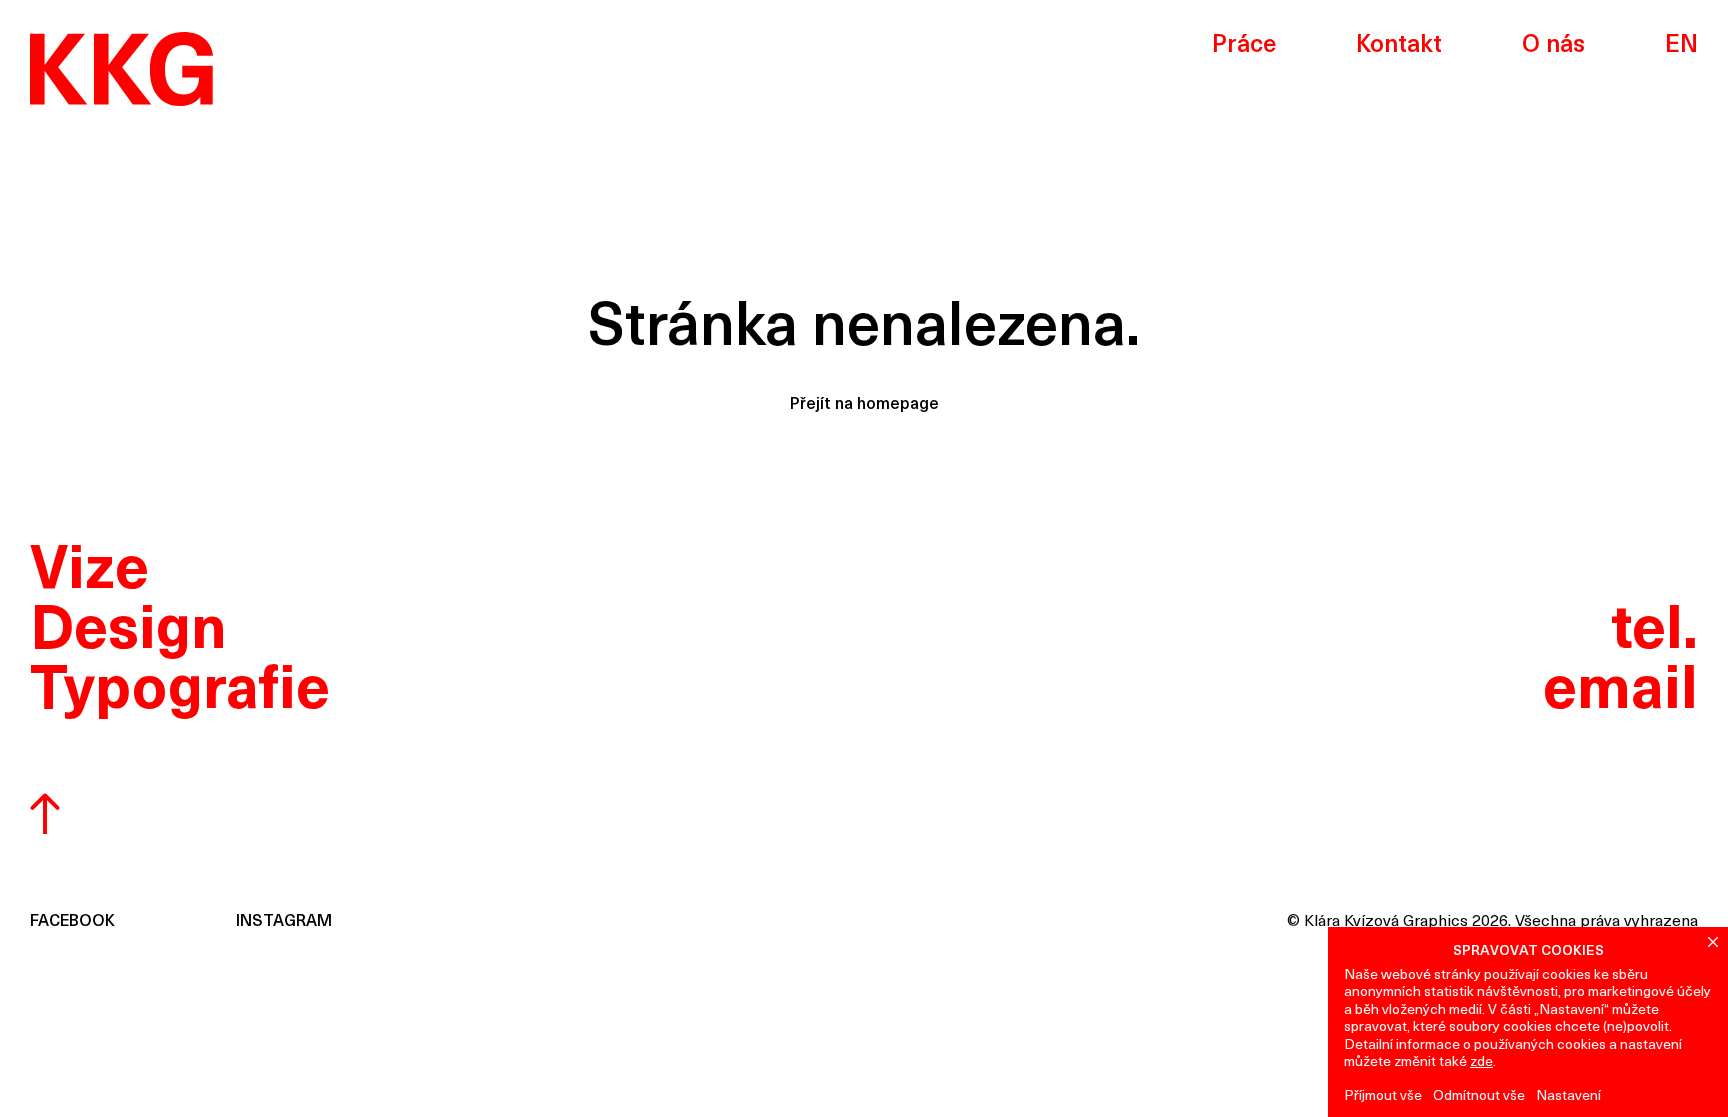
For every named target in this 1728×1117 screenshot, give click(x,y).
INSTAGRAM (284, 922)
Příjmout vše (1383, 1096)
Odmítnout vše (1479, 1096)
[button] (1713, 942)
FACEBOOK (72, 922)
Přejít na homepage (864, 405)
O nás (1553, 46)
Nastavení (1568, 1096)
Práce (1244, 46)
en (1681, 46)
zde (1481, 1062)
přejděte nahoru (45, 817)
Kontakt (1399, 46)
